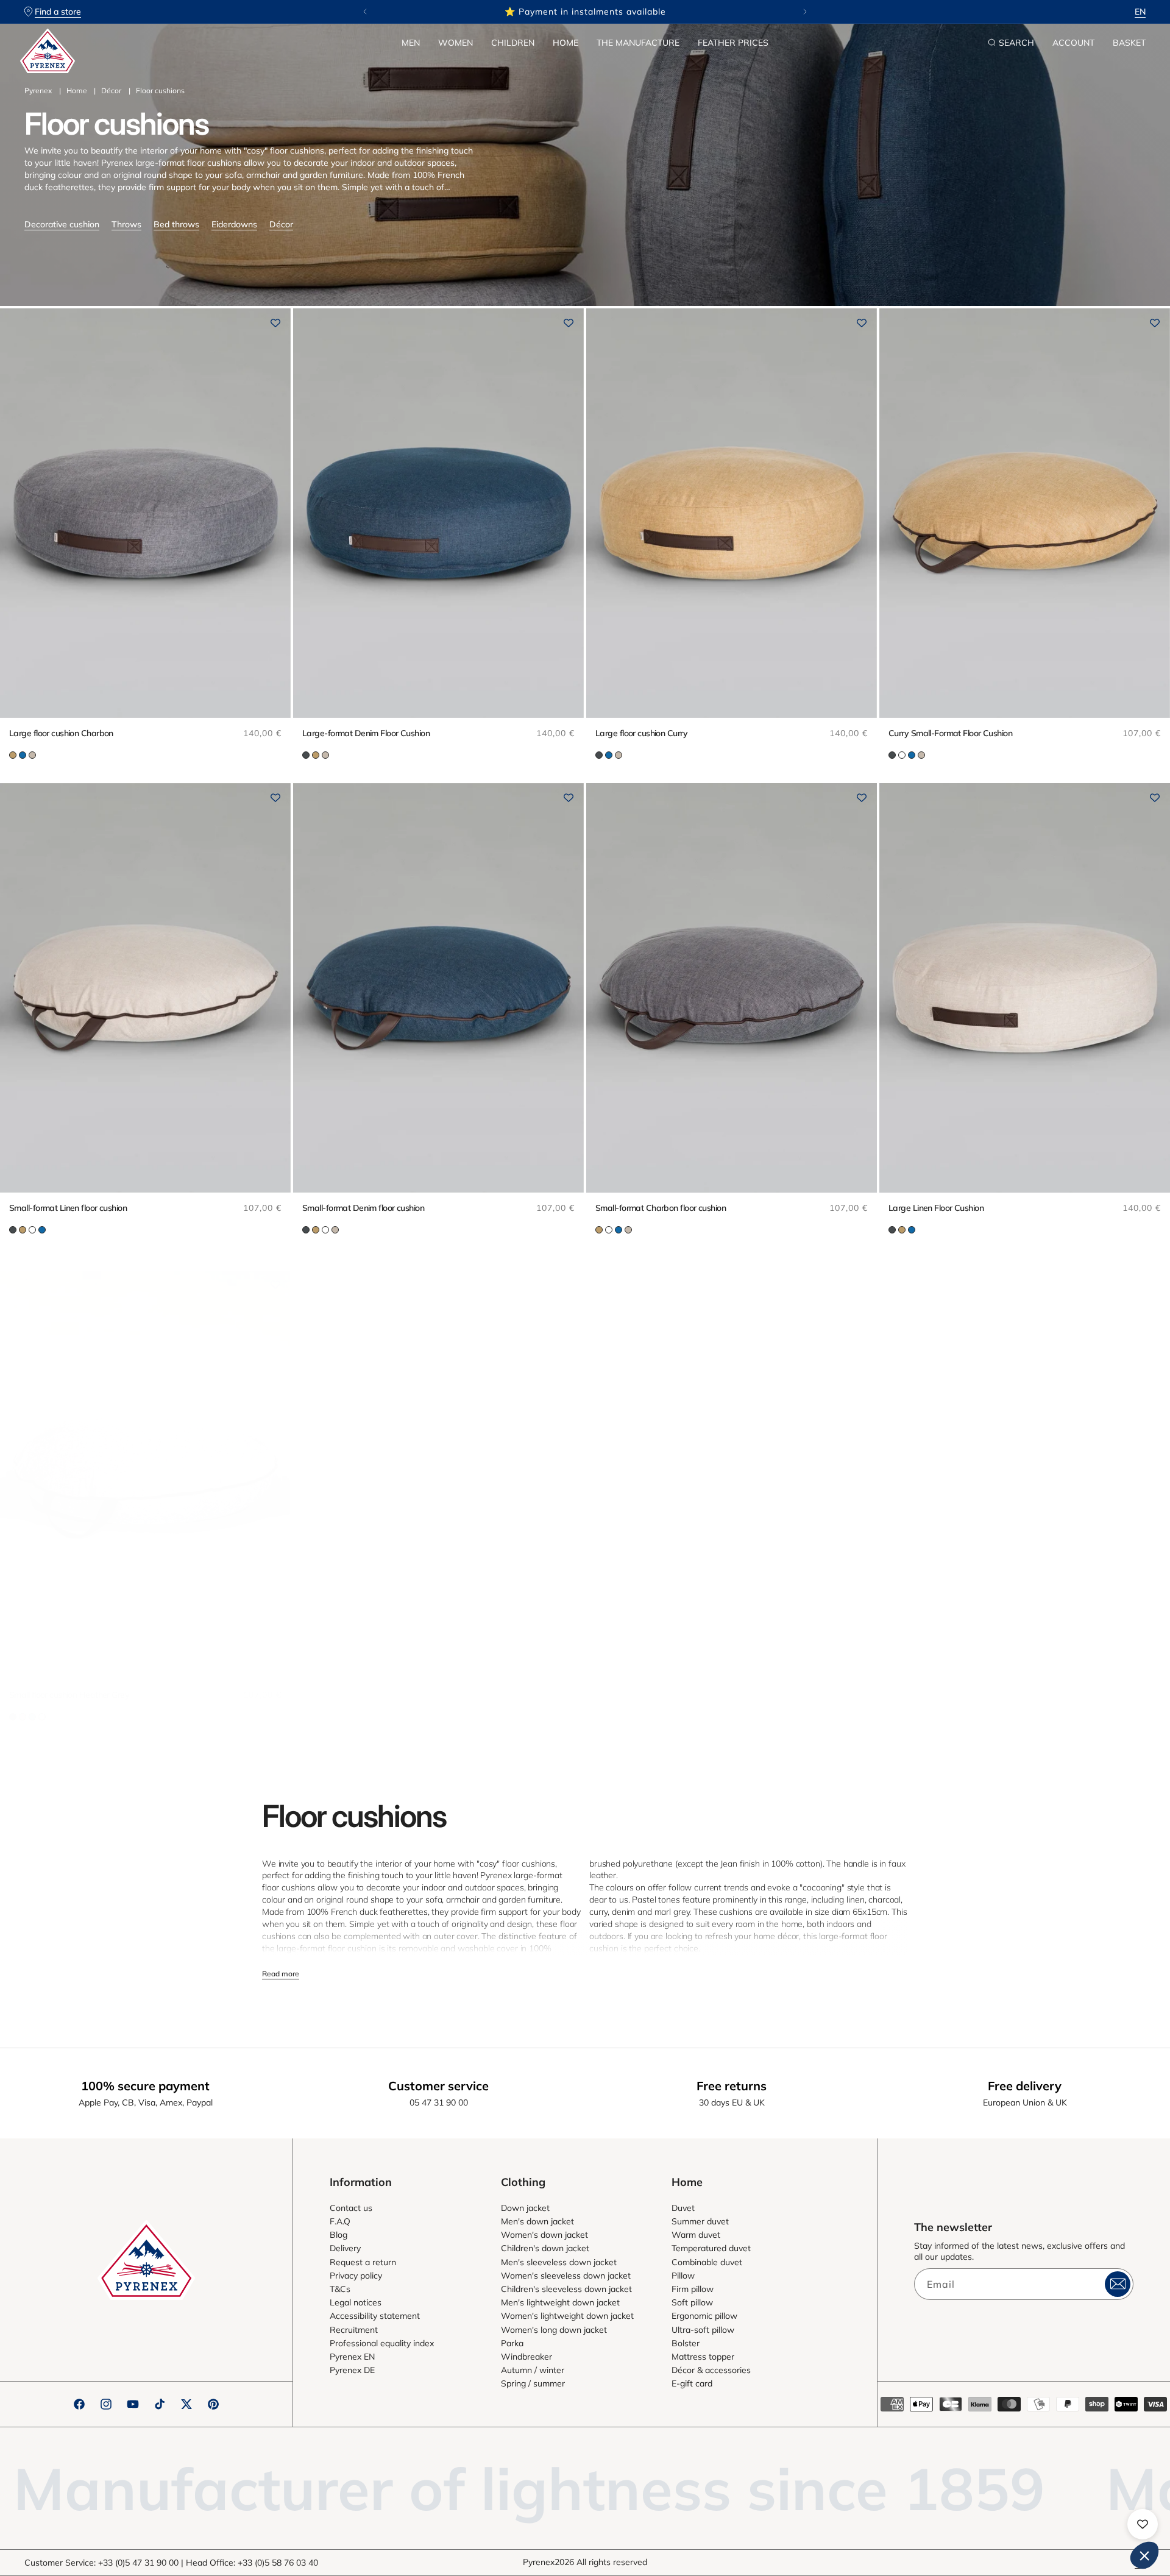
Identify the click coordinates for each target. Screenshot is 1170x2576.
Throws (126, 224)
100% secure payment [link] (145, 2086)
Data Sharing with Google (966, 2444)
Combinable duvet (707, 2262)
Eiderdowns (234, 224)
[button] (411, 43)
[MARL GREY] (902, 755)
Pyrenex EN (352, 2357)
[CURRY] (13, 755)
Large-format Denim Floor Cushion (366, 733)
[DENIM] (23, 755)
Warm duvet (696, 2235)
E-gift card (692, 2383)
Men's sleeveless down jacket (559, 2262)
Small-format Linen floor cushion (68, 1208)
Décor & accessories (711, 2370)
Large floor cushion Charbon (61, 733)
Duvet (683, 2208)
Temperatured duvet (711, 2248)
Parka (512, 2343)
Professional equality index (382, 2343)
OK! (1115, 2514)
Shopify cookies (950, 2433)
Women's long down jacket (554, 2330)
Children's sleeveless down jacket (566, 2289)
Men (411, 43)
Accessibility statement (375, 2316)
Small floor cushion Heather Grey (69, 1695)
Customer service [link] (438, 2086)
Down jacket (525, 2208)
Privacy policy (356, 2276)
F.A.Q (340, 2221)
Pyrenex (38, 90)
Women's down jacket (544, 2235)
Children (513, 43)
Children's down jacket (545, 2248)
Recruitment (354, 2330)
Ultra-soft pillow (703, 2330)
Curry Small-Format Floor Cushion (950, 733)
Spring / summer (533, 2383)
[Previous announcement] (365, 12)
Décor (111, 90)
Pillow (683, 2276)
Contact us (351, 2208)
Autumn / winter (533, 2370)
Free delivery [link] (1025, 2086)
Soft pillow (692, 2302)
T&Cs (340, 2289)
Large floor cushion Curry (641, 733)
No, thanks (945, 2514)
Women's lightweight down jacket (567, 2316)
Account (1073, 43)
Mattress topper (703, 2357)
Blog (339, 2235)
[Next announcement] (805, 12)
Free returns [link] (732, 2086)
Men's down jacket (537, 2221)
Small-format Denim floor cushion (363, 1208)
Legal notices (356, 2302)
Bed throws (176, 224)
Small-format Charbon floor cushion (661, 1208)
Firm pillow (693, 2289)
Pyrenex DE (352, 2370)
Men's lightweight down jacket (560, 2302)
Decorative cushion (62, 224)
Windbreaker (526, 2357)
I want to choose (1030, 2514)
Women (456, 43)
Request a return (363, 2262)
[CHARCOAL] (306, 755)
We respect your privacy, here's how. (974, 2394)
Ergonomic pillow (704, 2316)
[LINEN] (32, 755)
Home (565, 43)
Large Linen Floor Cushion (936, 1208)
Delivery (345, 2248)
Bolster (686, 2343)
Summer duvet (700, 2221)
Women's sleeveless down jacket (566, 2276)
